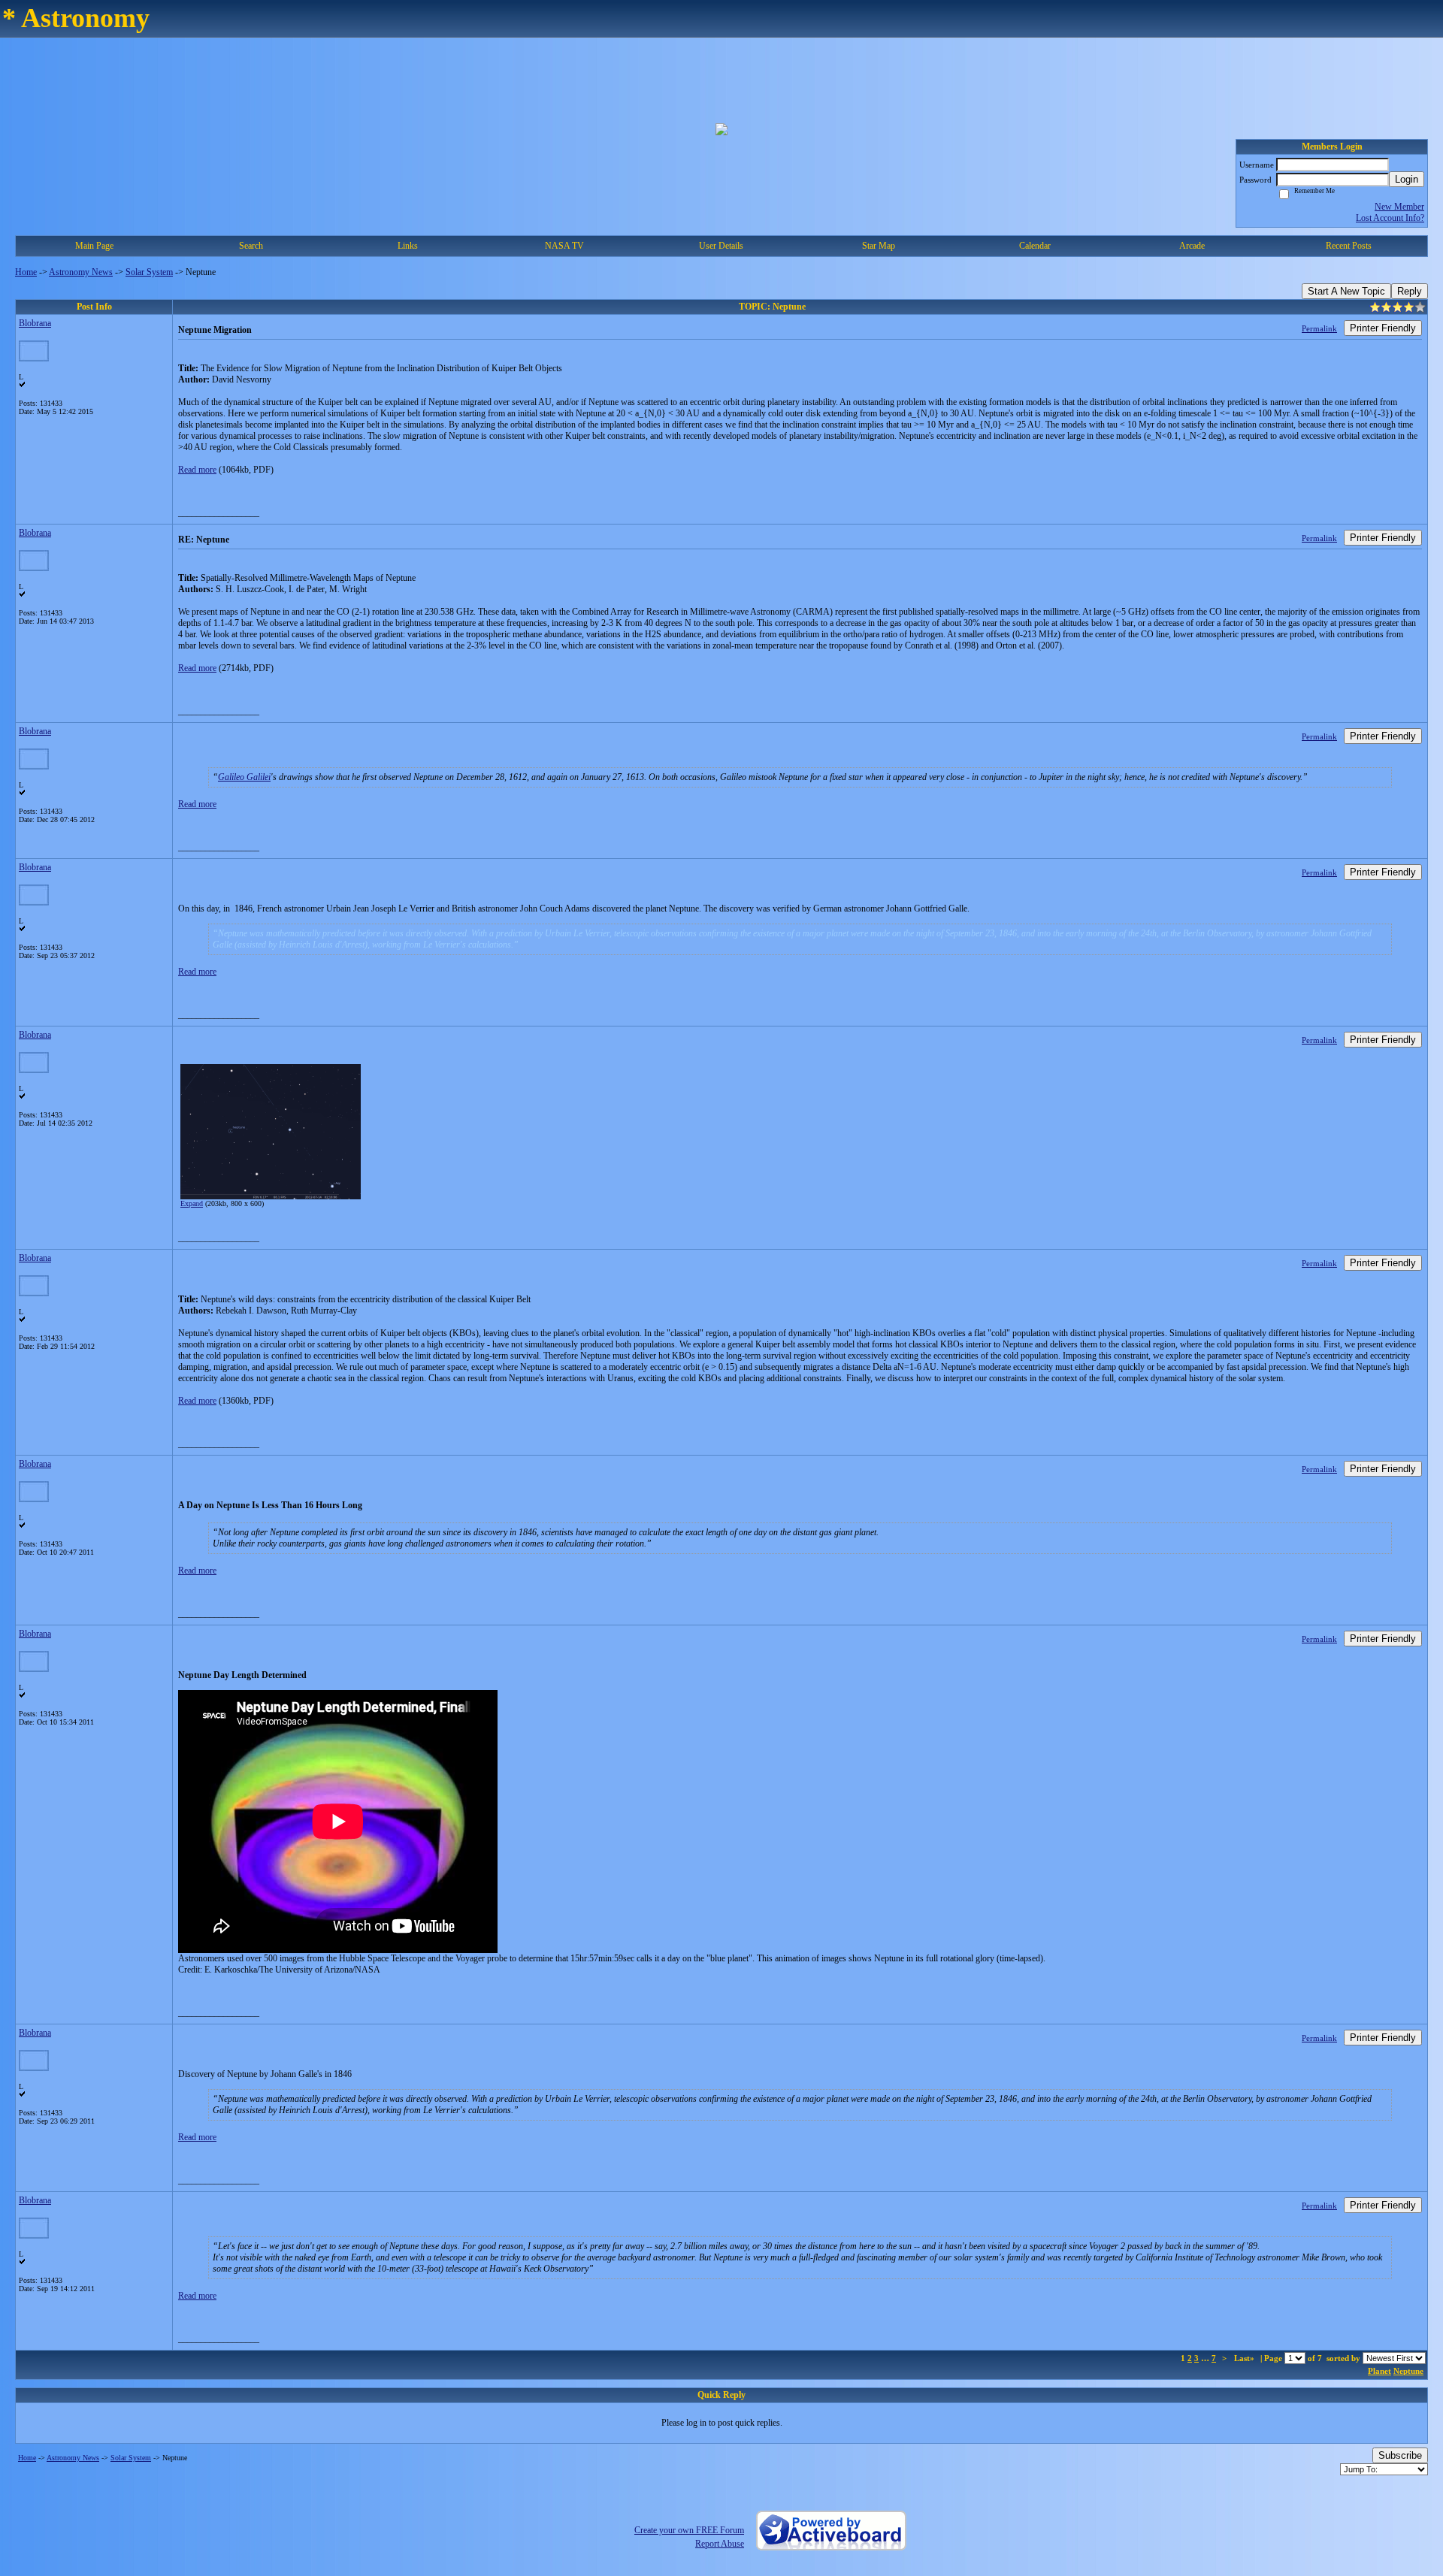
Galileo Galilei (244, 777)
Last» (1245, 2358)
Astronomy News (81, 272)
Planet (1379, 2371)
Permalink (1319, 328)
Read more (197, 470)
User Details (721, 246)
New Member (1399, 207)
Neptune (1408, 2371)
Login (1407, 179)
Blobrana (35, 323)
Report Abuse (720, 2544)
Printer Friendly (1383, 328)
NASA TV (564, 246)
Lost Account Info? (1390, 218)
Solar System (149, 272)
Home (26, 272)
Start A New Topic (1346, 291)
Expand (192, 1203)
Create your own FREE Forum (689, 2530)
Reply (1410, 291)
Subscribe (1400, 2455)
